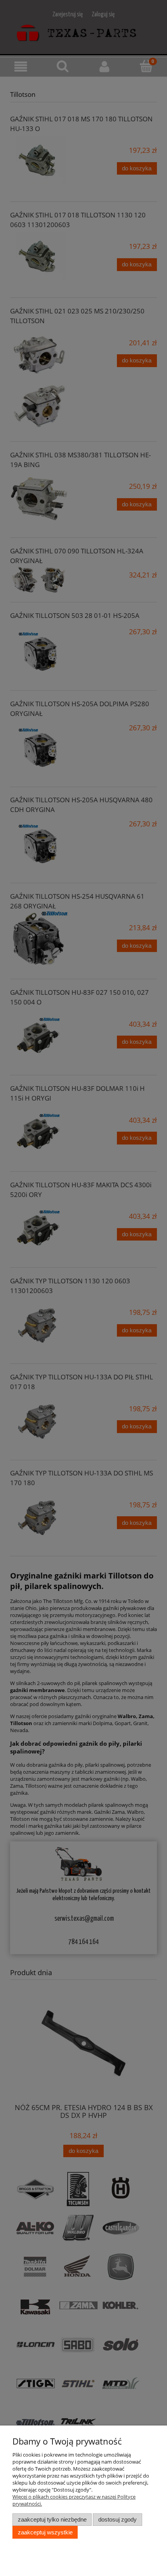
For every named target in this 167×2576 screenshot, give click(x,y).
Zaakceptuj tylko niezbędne (52, 2519)
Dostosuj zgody (117, 2519)
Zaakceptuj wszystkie (45, 2532)
